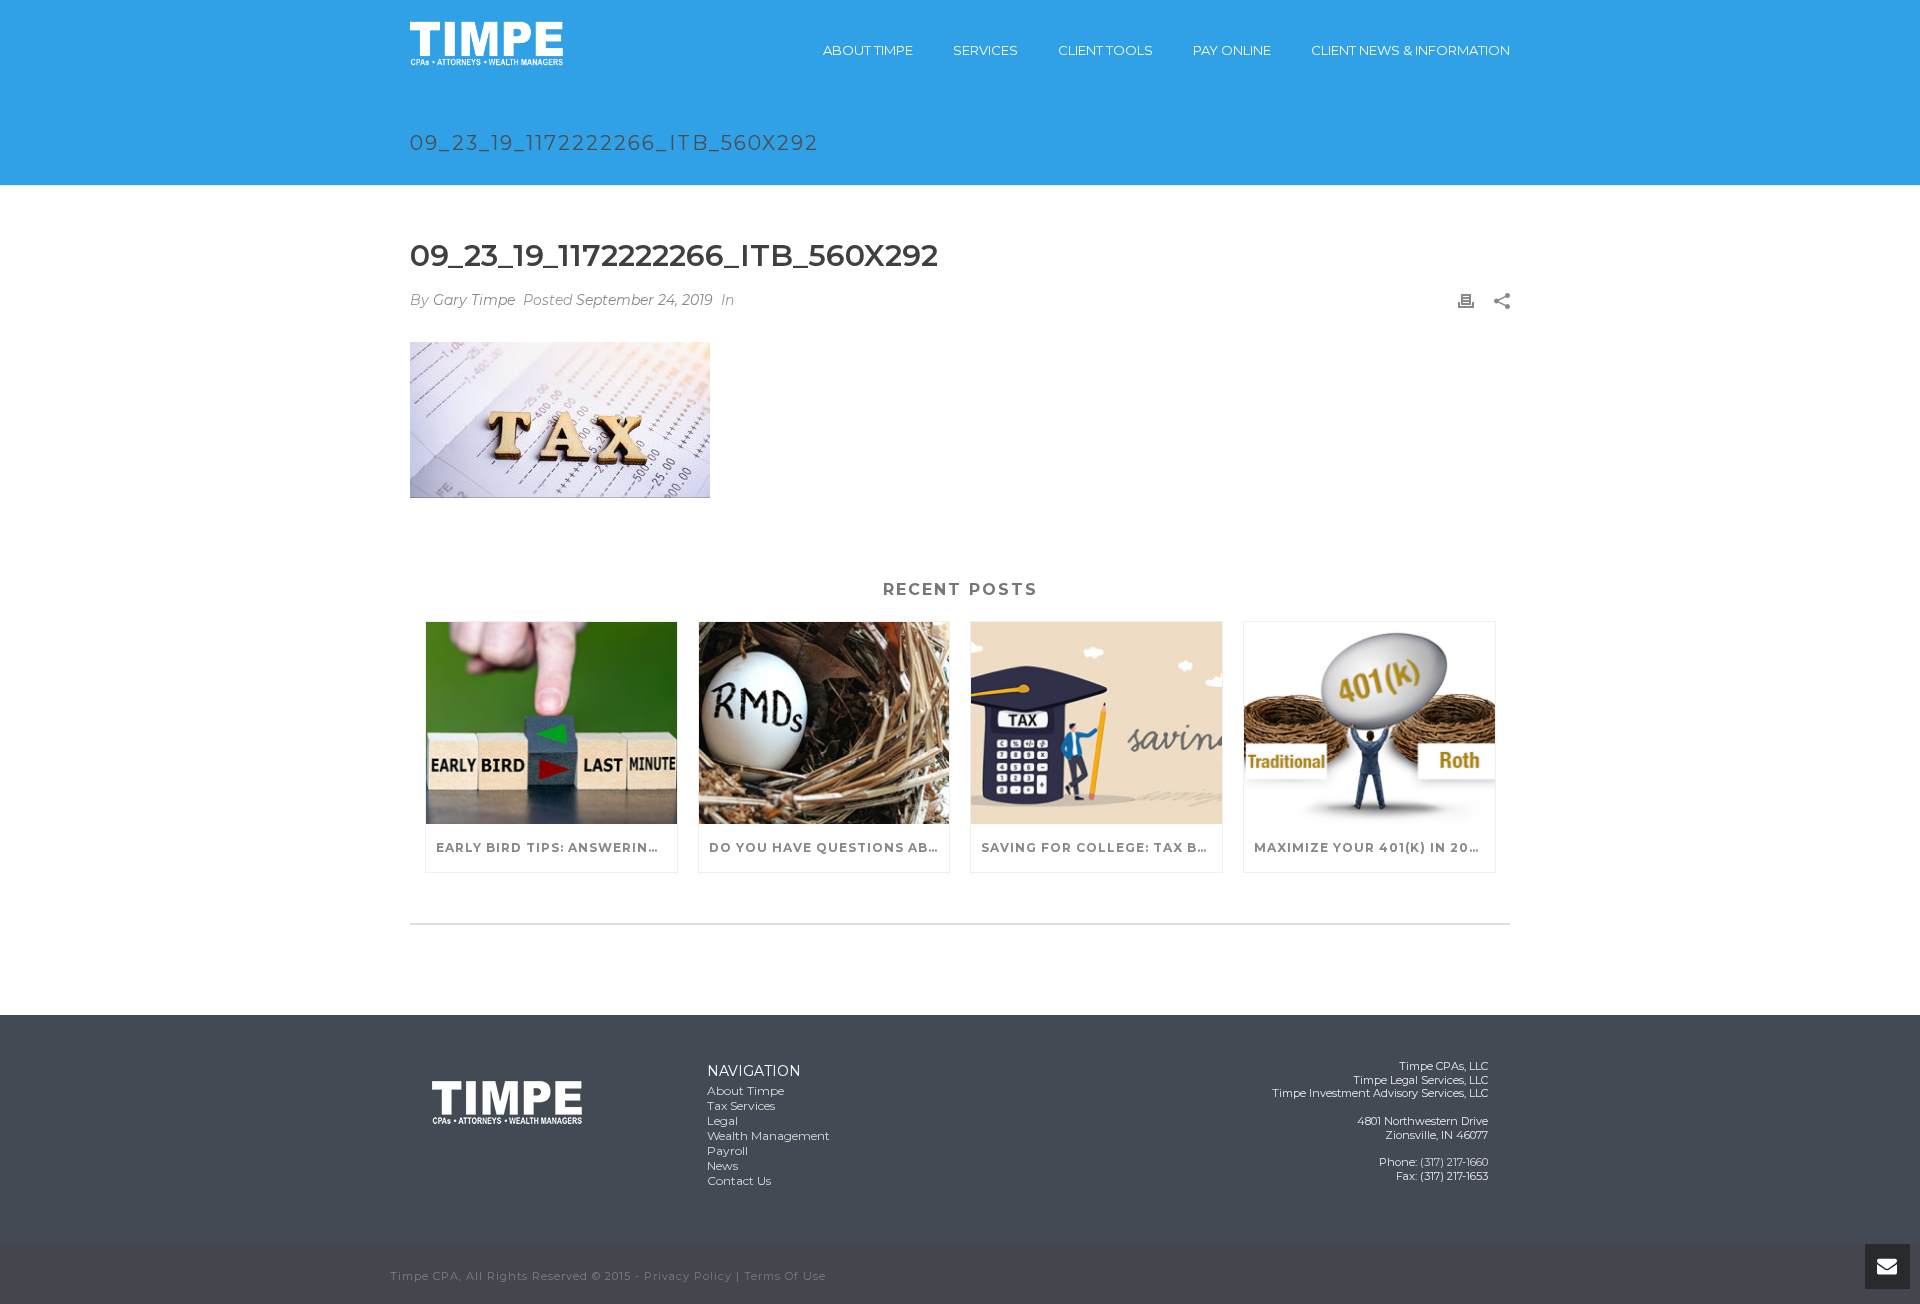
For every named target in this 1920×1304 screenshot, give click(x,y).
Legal (722, 1120)
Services (985, 50)
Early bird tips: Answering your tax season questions (556, 847)
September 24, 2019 (644, 300)
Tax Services (741, 1105)
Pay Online (1232, 50)
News (722, 1165)
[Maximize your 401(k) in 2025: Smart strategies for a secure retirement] (1369, 722)
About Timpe (868, 50)
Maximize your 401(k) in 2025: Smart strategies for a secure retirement (1374, 847)
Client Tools (1105, 50)
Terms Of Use (785, 1276)
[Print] (1466, 300)
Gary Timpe (474, 300)
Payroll (727, 1150)
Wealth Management (768, 1135)
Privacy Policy (688, 1276)
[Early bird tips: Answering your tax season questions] (551, 722)
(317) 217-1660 (1454, 1162)
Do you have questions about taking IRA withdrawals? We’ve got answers (829, 847)
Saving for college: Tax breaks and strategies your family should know (1101, 847)
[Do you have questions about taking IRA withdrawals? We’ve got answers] (824, 722)
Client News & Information (1410, 50)
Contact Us (739, 1180)
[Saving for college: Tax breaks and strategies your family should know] (1096, 722)
